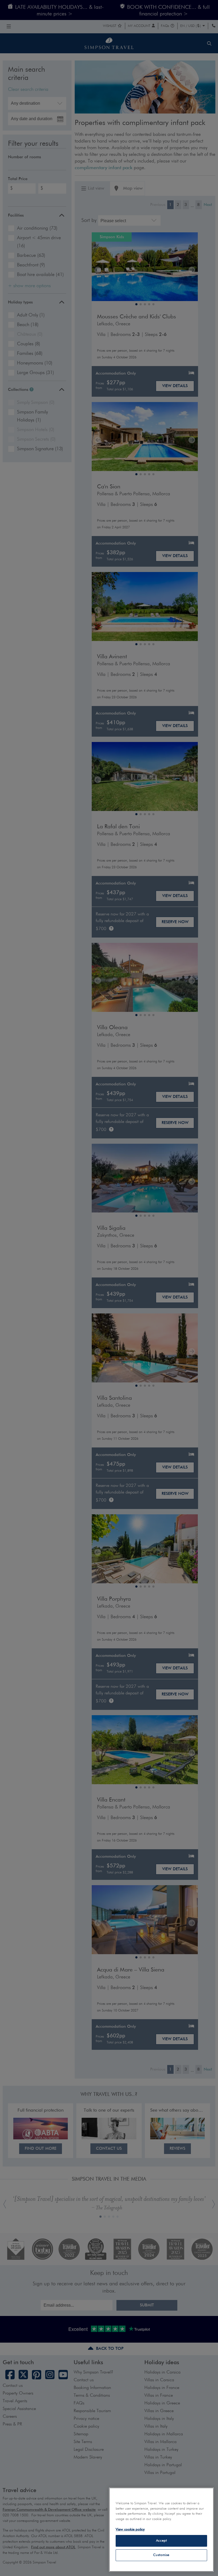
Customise (161, 2555)
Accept (162, 2541)
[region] (161, 2530)
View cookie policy (130, 2530)
